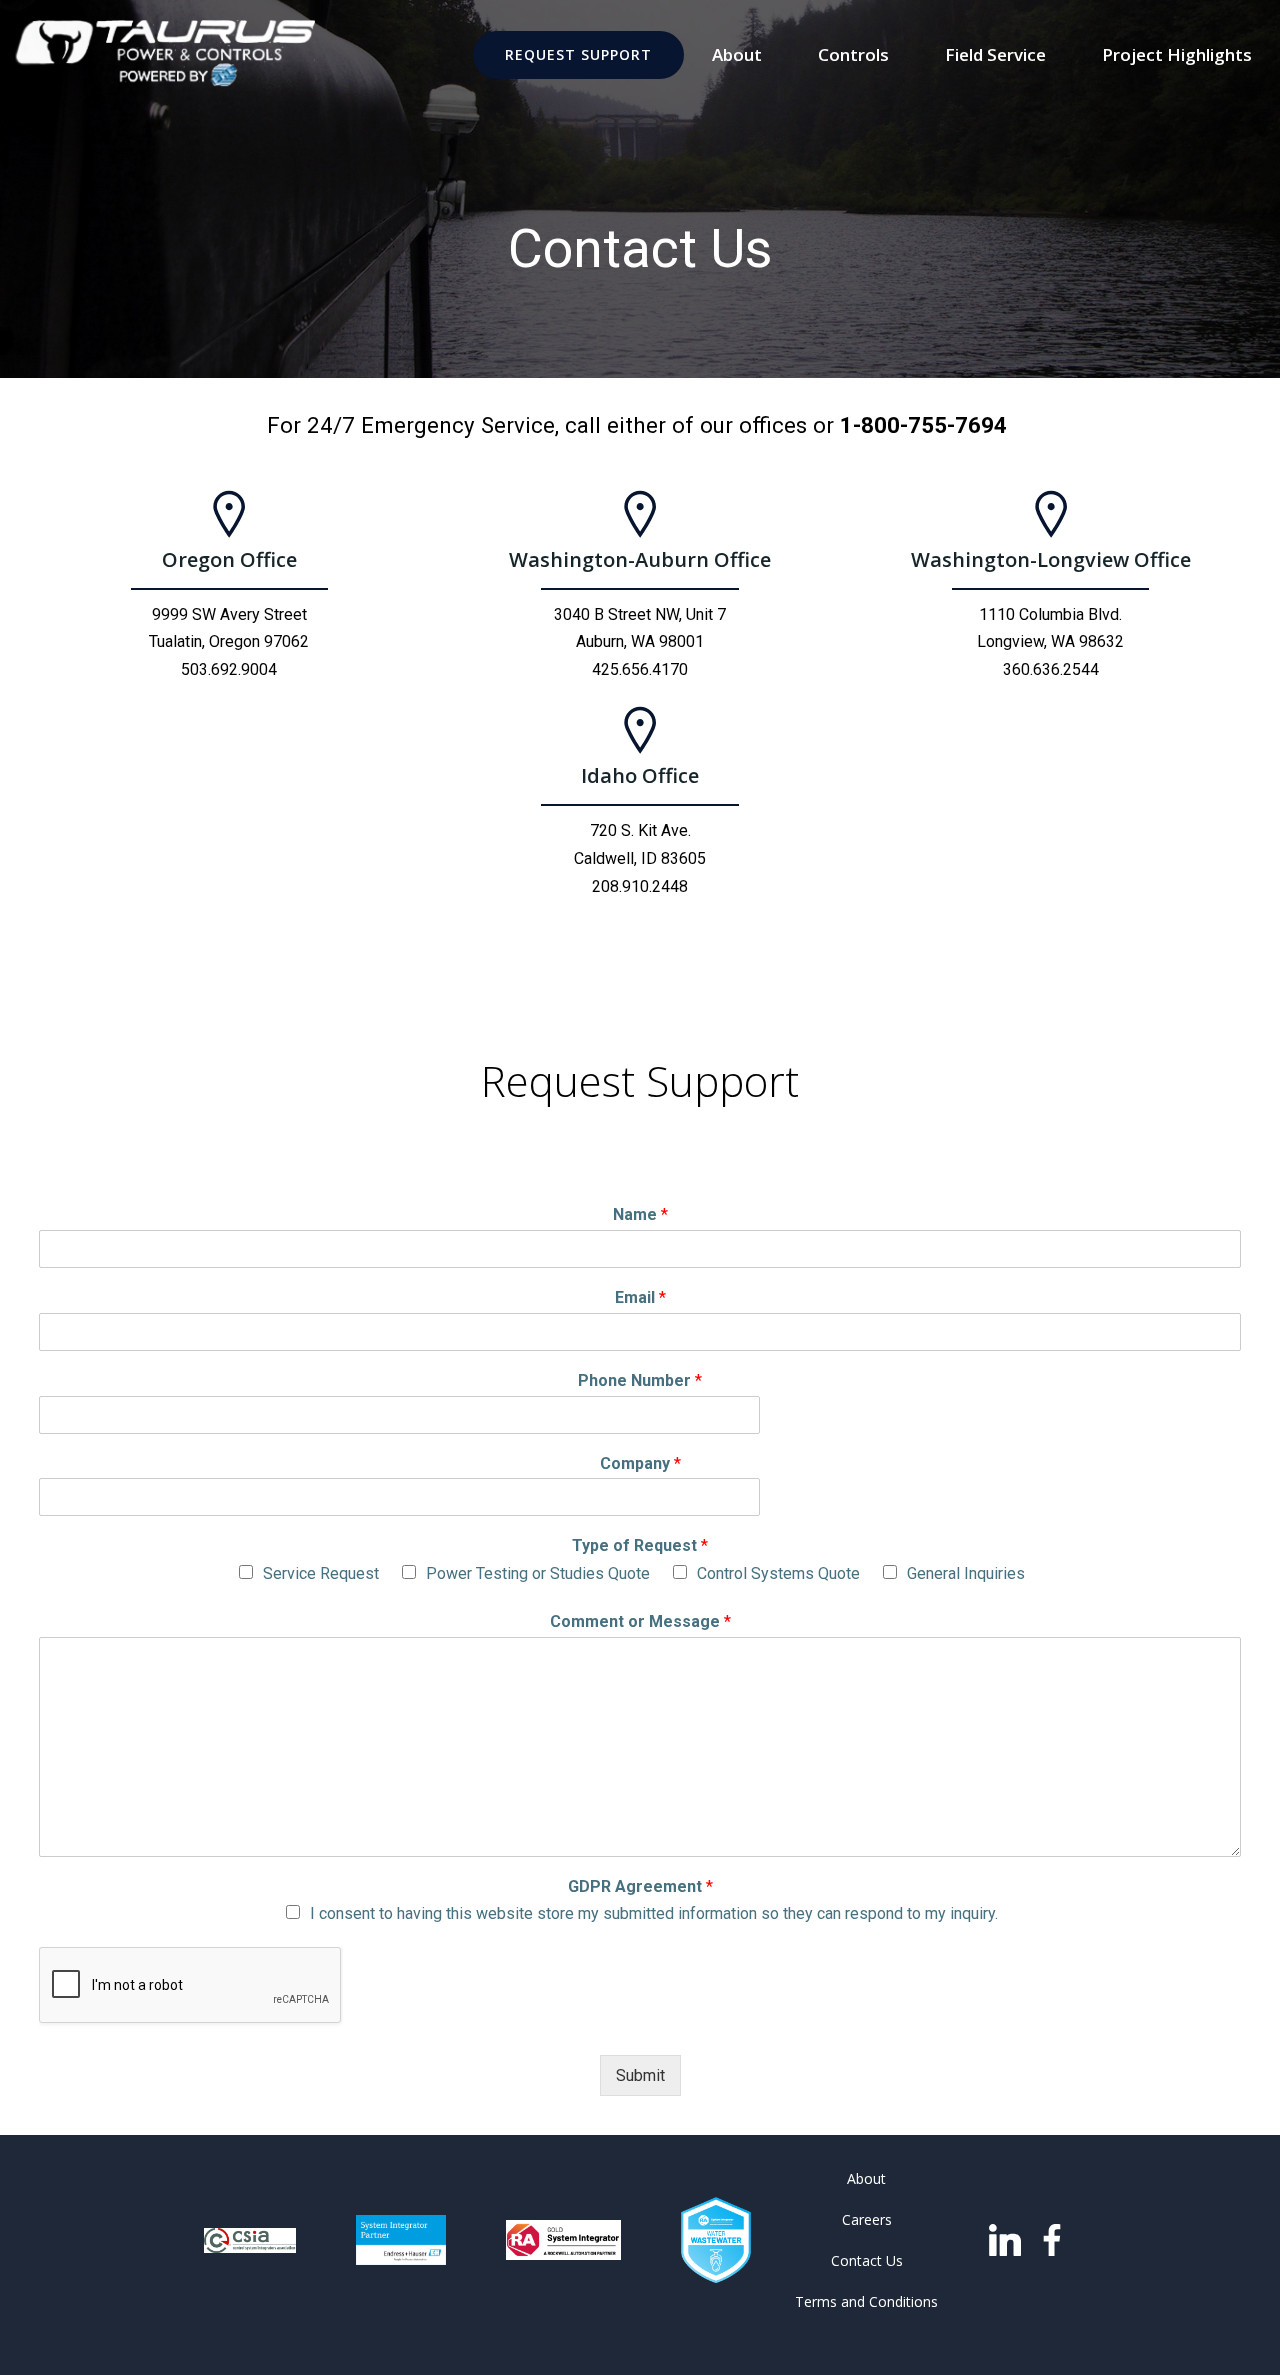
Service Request (321, 1573)
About (737, 54)
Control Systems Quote (778, 1573)
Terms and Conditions (866, 2301)
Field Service (995, 54)
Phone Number (640, 1380)
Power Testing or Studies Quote (538, 1573)
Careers (867, 2219)
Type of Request (640, 1545)
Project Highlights (1177, 54)
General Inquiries (966, 1573)
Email (640, 1297)
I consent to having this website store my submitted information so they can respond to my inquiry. (654, 1913)
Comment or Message (640, 1621)
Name (640, 1214)
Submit (640, 2075)
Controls (853, 54)
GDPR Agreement (640, 1886)
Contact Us (867, 2260)
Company (640, 1463)
